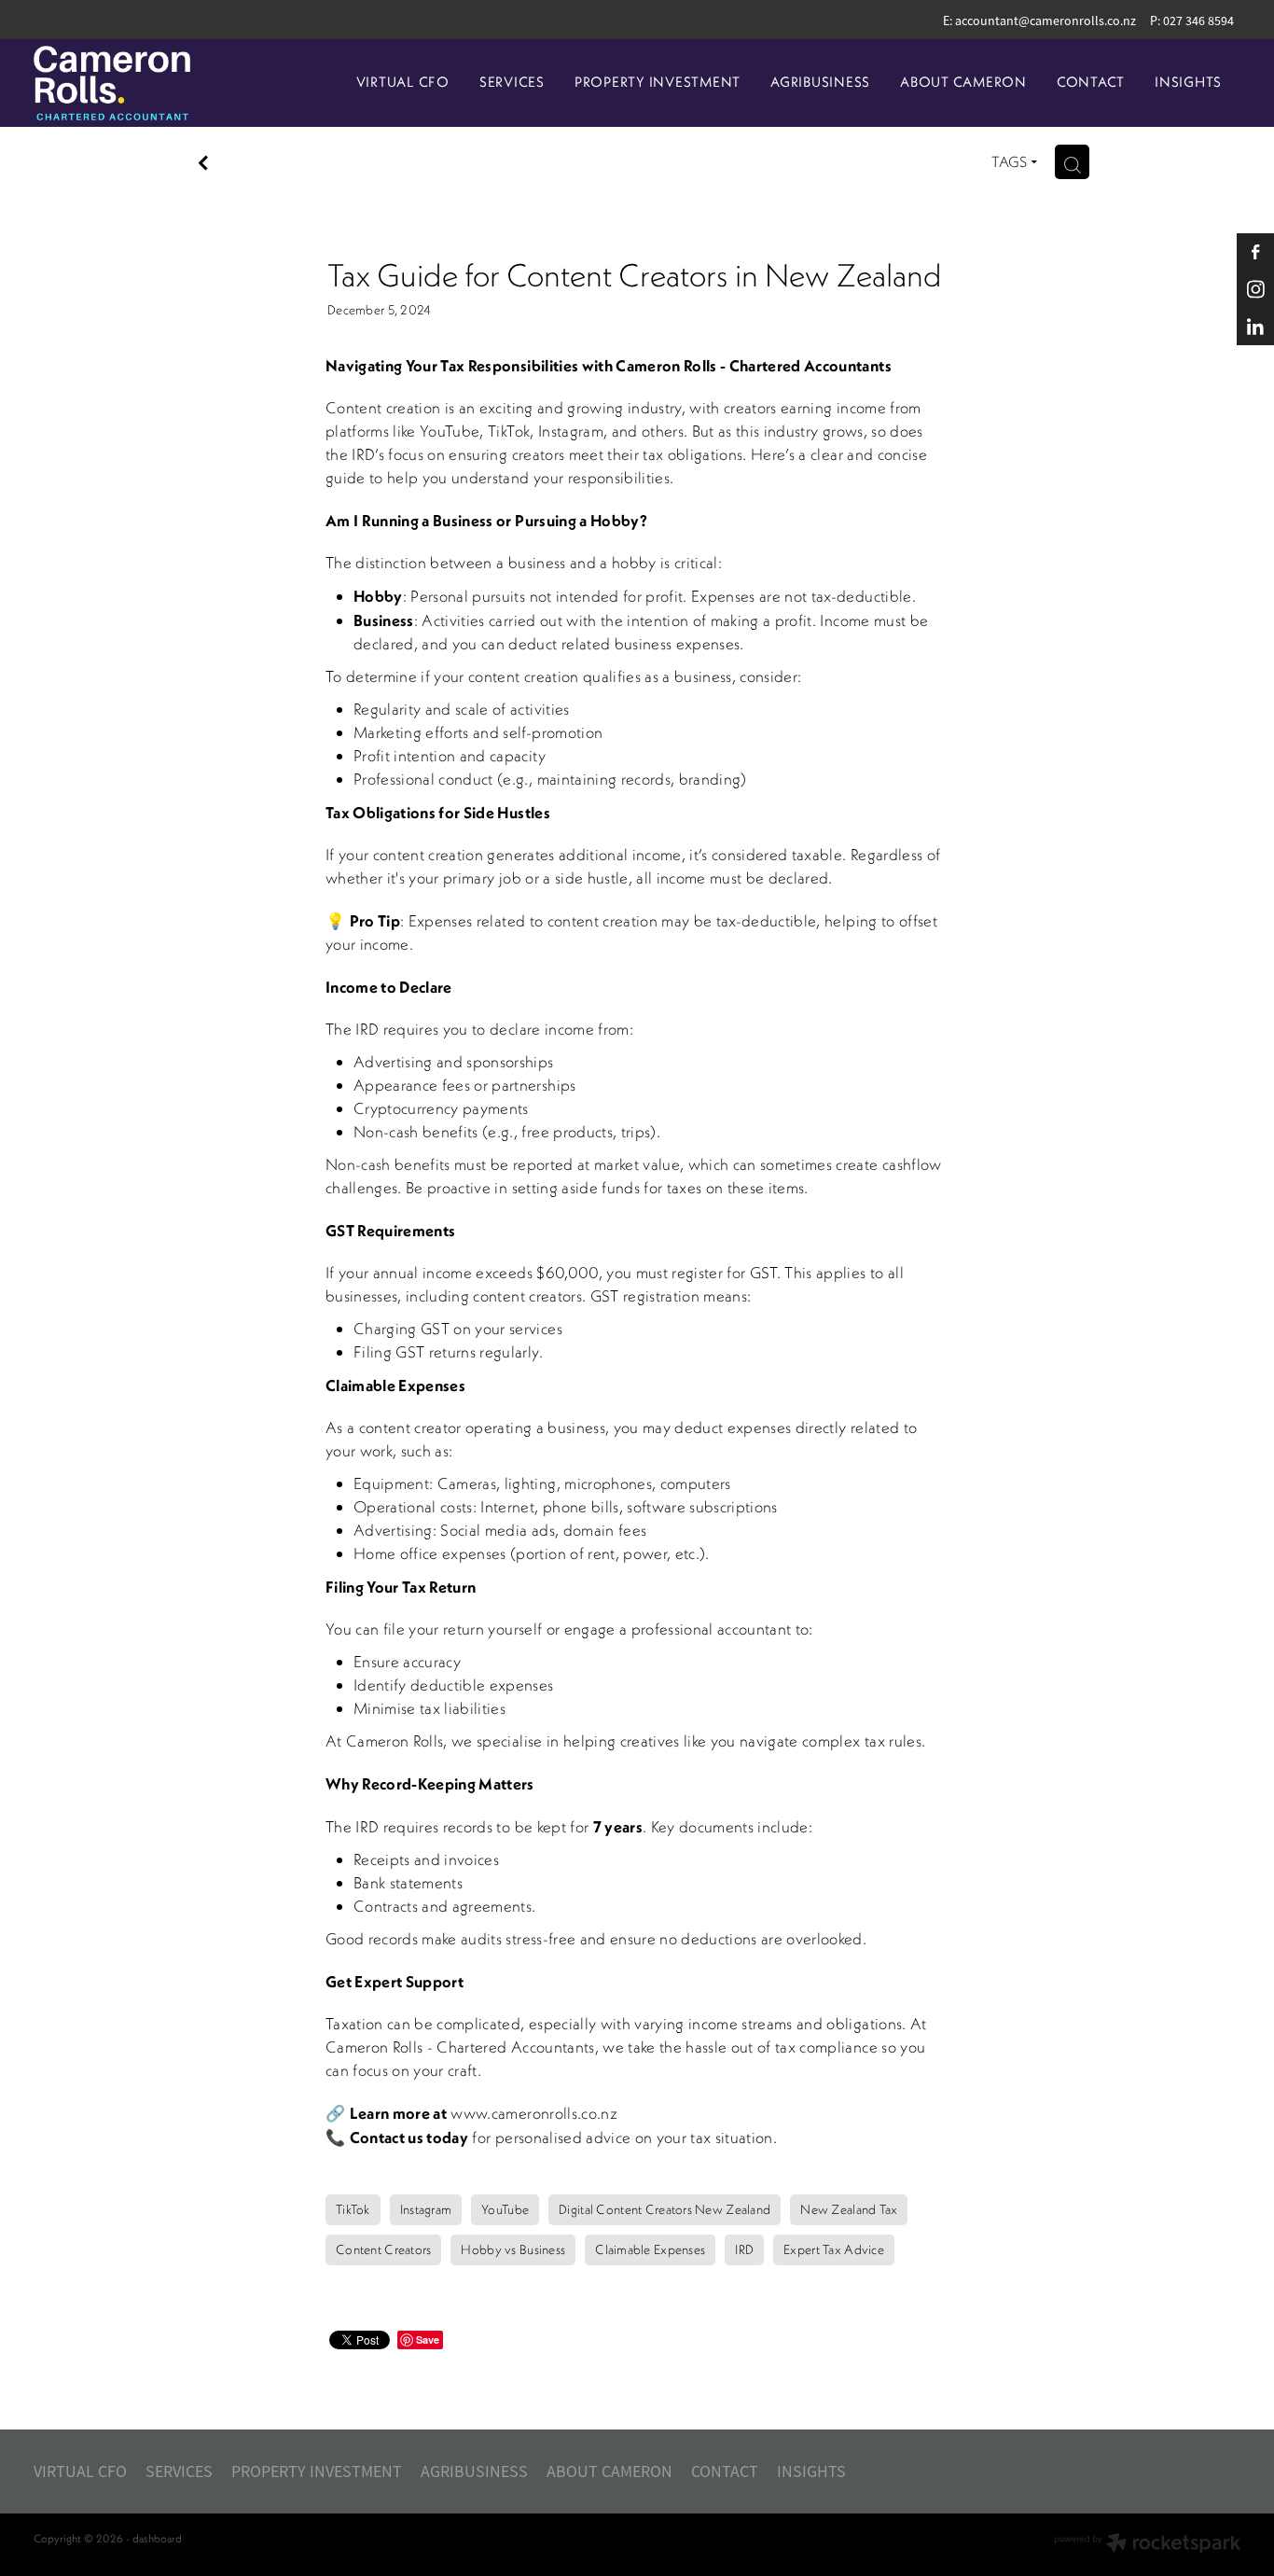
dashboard (157, 2538)
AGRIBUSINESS (820, 82)
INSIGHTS (1188, 82)
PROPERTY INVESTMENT (658, 82)
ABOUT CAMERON (963, 82)
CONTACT (1091, 82)
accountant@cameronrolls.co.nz (1046, 21)
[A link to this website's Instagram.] (1255, 289)
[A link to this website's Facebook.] (1255, 252)
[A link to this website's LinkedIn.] (1255, 327)
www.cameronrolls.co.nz (533, 2113)
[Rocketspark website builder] (1147, 2545)
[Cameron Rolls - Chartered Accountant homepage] (154, 83)
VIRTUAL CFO (403, 82)
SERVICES (512, 82)
